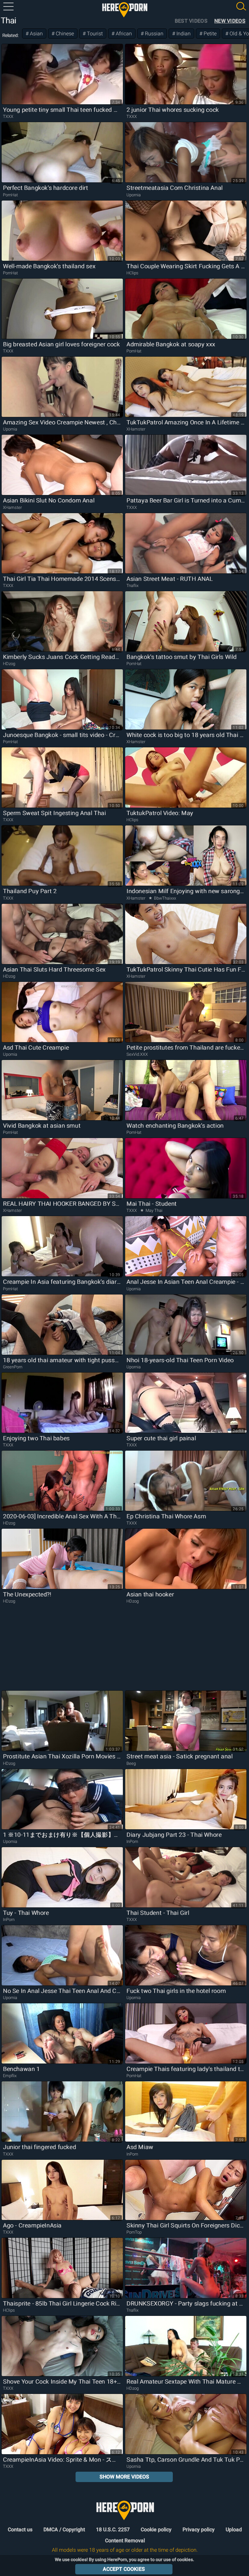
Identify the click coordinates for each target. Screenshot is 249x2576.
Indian (183, 34)
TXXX (8, 116)
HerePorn (124, 10)
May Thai (154, 1210)
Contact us (20, 2530)
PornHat (10, 195)
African (123, 34)
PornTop (134, 2232)
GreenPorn (13, 1367)
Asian (36, 34)
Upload (234, 2530)
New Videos (230, 21)
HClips (132, 273)
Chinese (64, 34)
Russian (154, 34)
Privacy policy (199, 2530)
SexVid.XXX (137, 1054)
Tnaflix (132, 586)
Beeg (131, 1763)
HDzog (9, 664)
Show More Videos (124, 2477)
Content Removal (125, 2541)
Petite (209, 34)
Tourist (94, 34)
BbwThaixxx (165, 898)
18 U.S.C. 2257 (113, 2530)
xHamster (136, 429)
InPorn (132, 1841)
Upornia (134, 195)
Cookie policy (156, 2530)
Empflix (10, 2076)
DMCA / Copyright (64, 2530)
